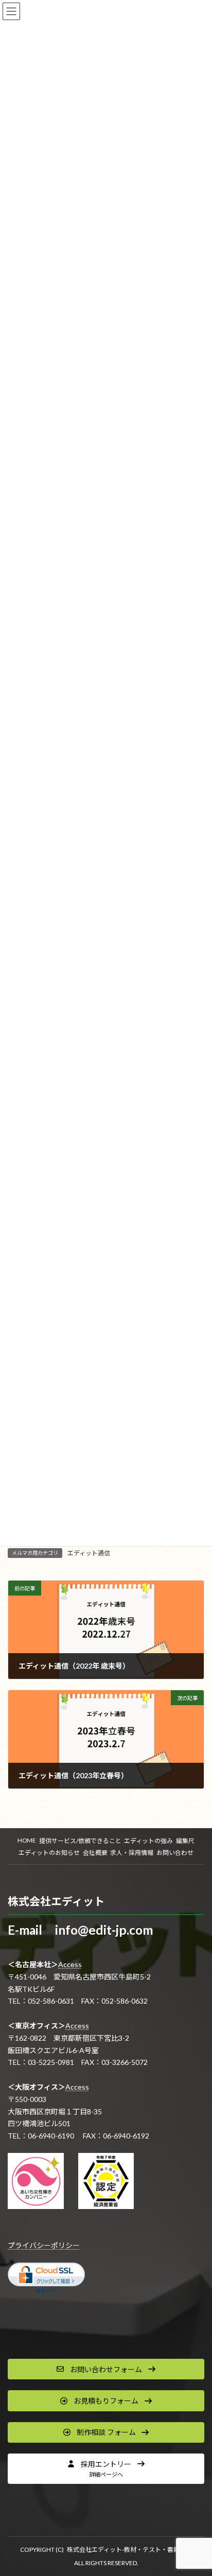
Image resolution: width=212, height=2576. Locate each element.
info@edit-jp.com (104, 1930)
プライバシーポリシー (44, 2245)
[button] (106, 2369)
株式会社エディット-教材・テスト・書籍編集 (129, 2549)
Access (70, 1964)
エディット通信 (89, 1553)
